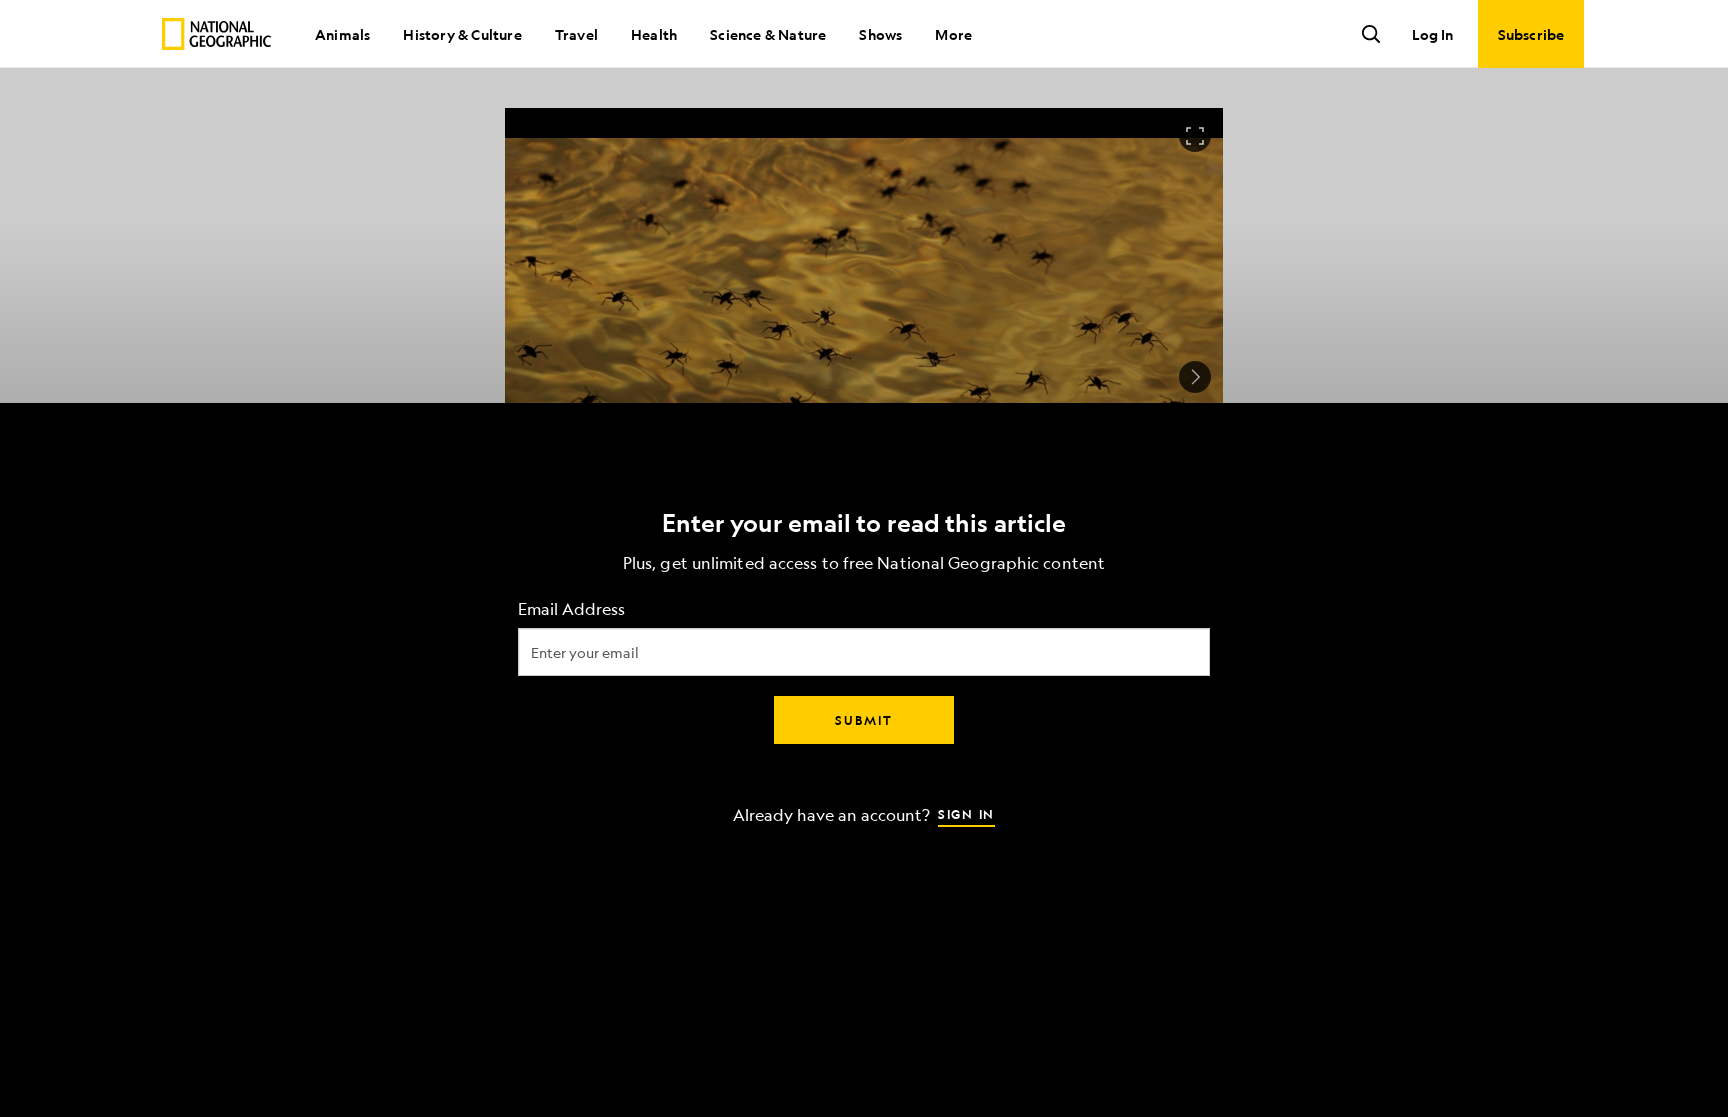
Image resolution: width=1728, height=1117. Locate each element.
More (953, 34)
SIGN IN (966, 813)
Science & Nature (768, 34)
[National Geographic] (216, 34)
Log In (1432, 34)
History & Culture (462, 34)
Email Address (571, 608)
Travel (576, 34)
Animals (342, 34)
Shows (880, 34)
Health (654, 34)
